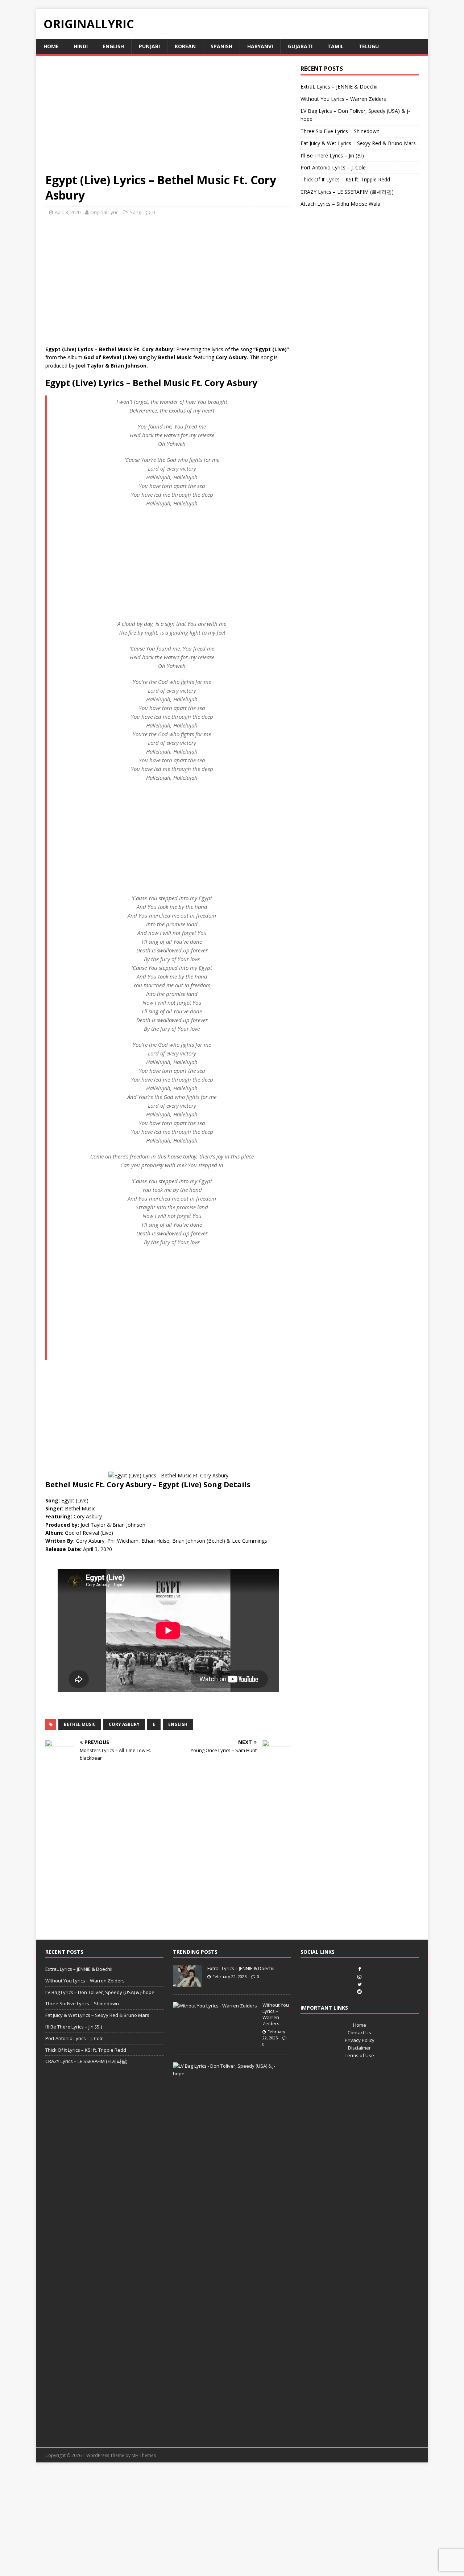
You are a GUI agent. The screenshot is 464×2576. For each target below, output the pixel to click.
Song (135, 212)
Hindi (81, 46)
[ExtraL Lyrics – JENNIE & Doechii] (187, 1983)
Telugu (369, 46)
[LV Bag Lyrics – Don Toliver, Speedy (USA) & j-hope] (229, 2073)
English (113, 46)
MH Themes (144, 2455)
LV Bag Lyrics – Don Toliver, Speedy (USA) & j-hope (100, 1992)
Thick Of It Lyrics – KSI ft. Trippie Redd (345, 179)
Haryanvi (260, 46)
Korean (185, 46)
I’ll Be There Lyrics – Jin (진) (332, 155)
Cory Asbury (124, 1724)
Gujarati (300, 46)
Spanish (221, 46)
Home (51, 46)
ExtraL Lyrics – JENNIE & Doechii (339, 87)
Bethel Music (80, 1724)
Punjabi (149, 46)
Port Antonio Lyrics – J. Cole (333, 167)
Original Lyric (104, 212)
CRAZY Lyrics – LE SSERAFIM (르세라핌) (347, 192)
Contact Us (359, 2033)
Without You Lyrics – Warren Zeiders (343, 99)
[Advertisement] (168, 119)
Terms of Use (359, 2055)
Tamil (335, 46)
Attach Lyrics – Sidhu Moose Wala (340, 204)
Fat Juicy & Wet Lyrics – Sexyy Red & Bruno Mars (358, 143)
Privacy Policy (360, 2040)
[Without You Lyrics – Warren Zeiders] (215, 2006)
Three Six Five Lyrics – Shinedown (340, 131)
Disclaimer (359, 2048)
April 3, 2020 (68, 212)
